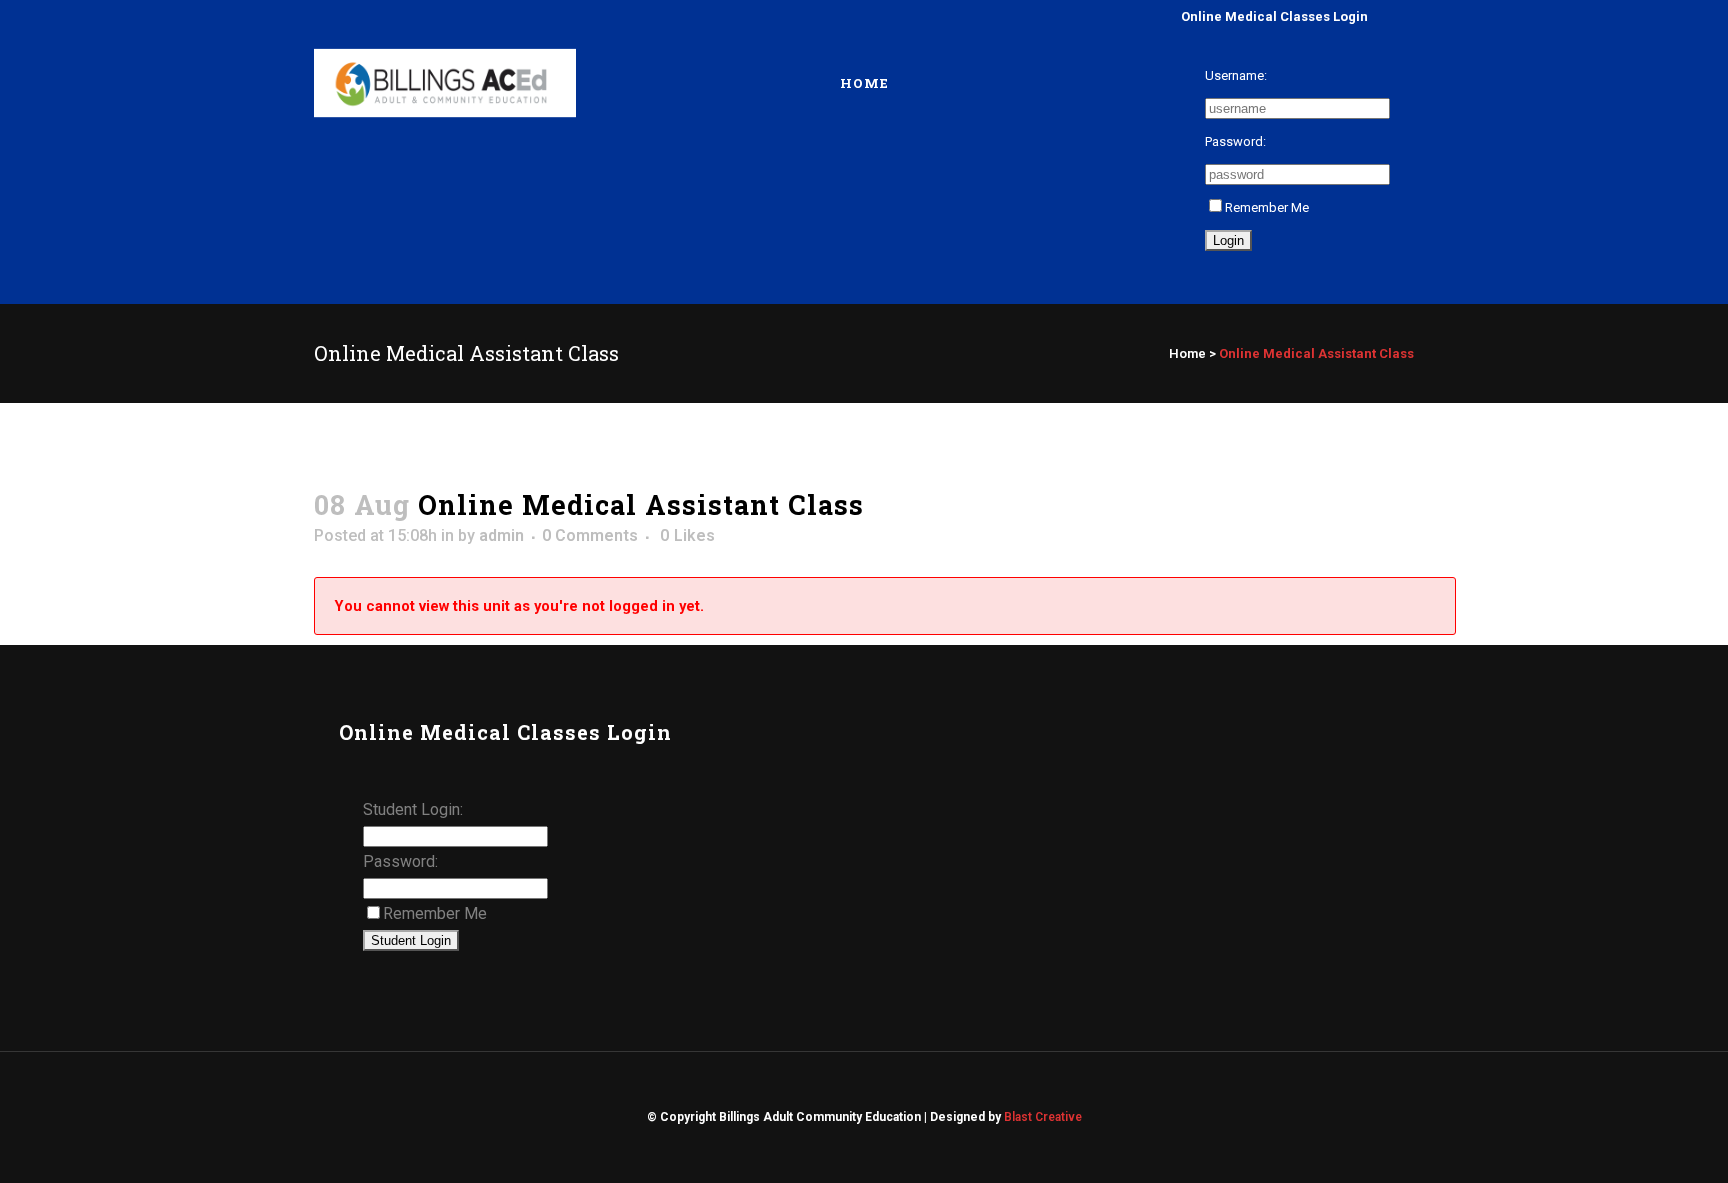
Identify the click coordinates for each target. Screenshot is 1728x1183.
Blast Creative (1043, 1117)
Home (1187, 353)
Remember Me (1267, 207)
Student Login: (413, 809)
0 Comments (590, 535)
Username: (1236, 75)
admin (501, 535)
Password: (1235, 141)
